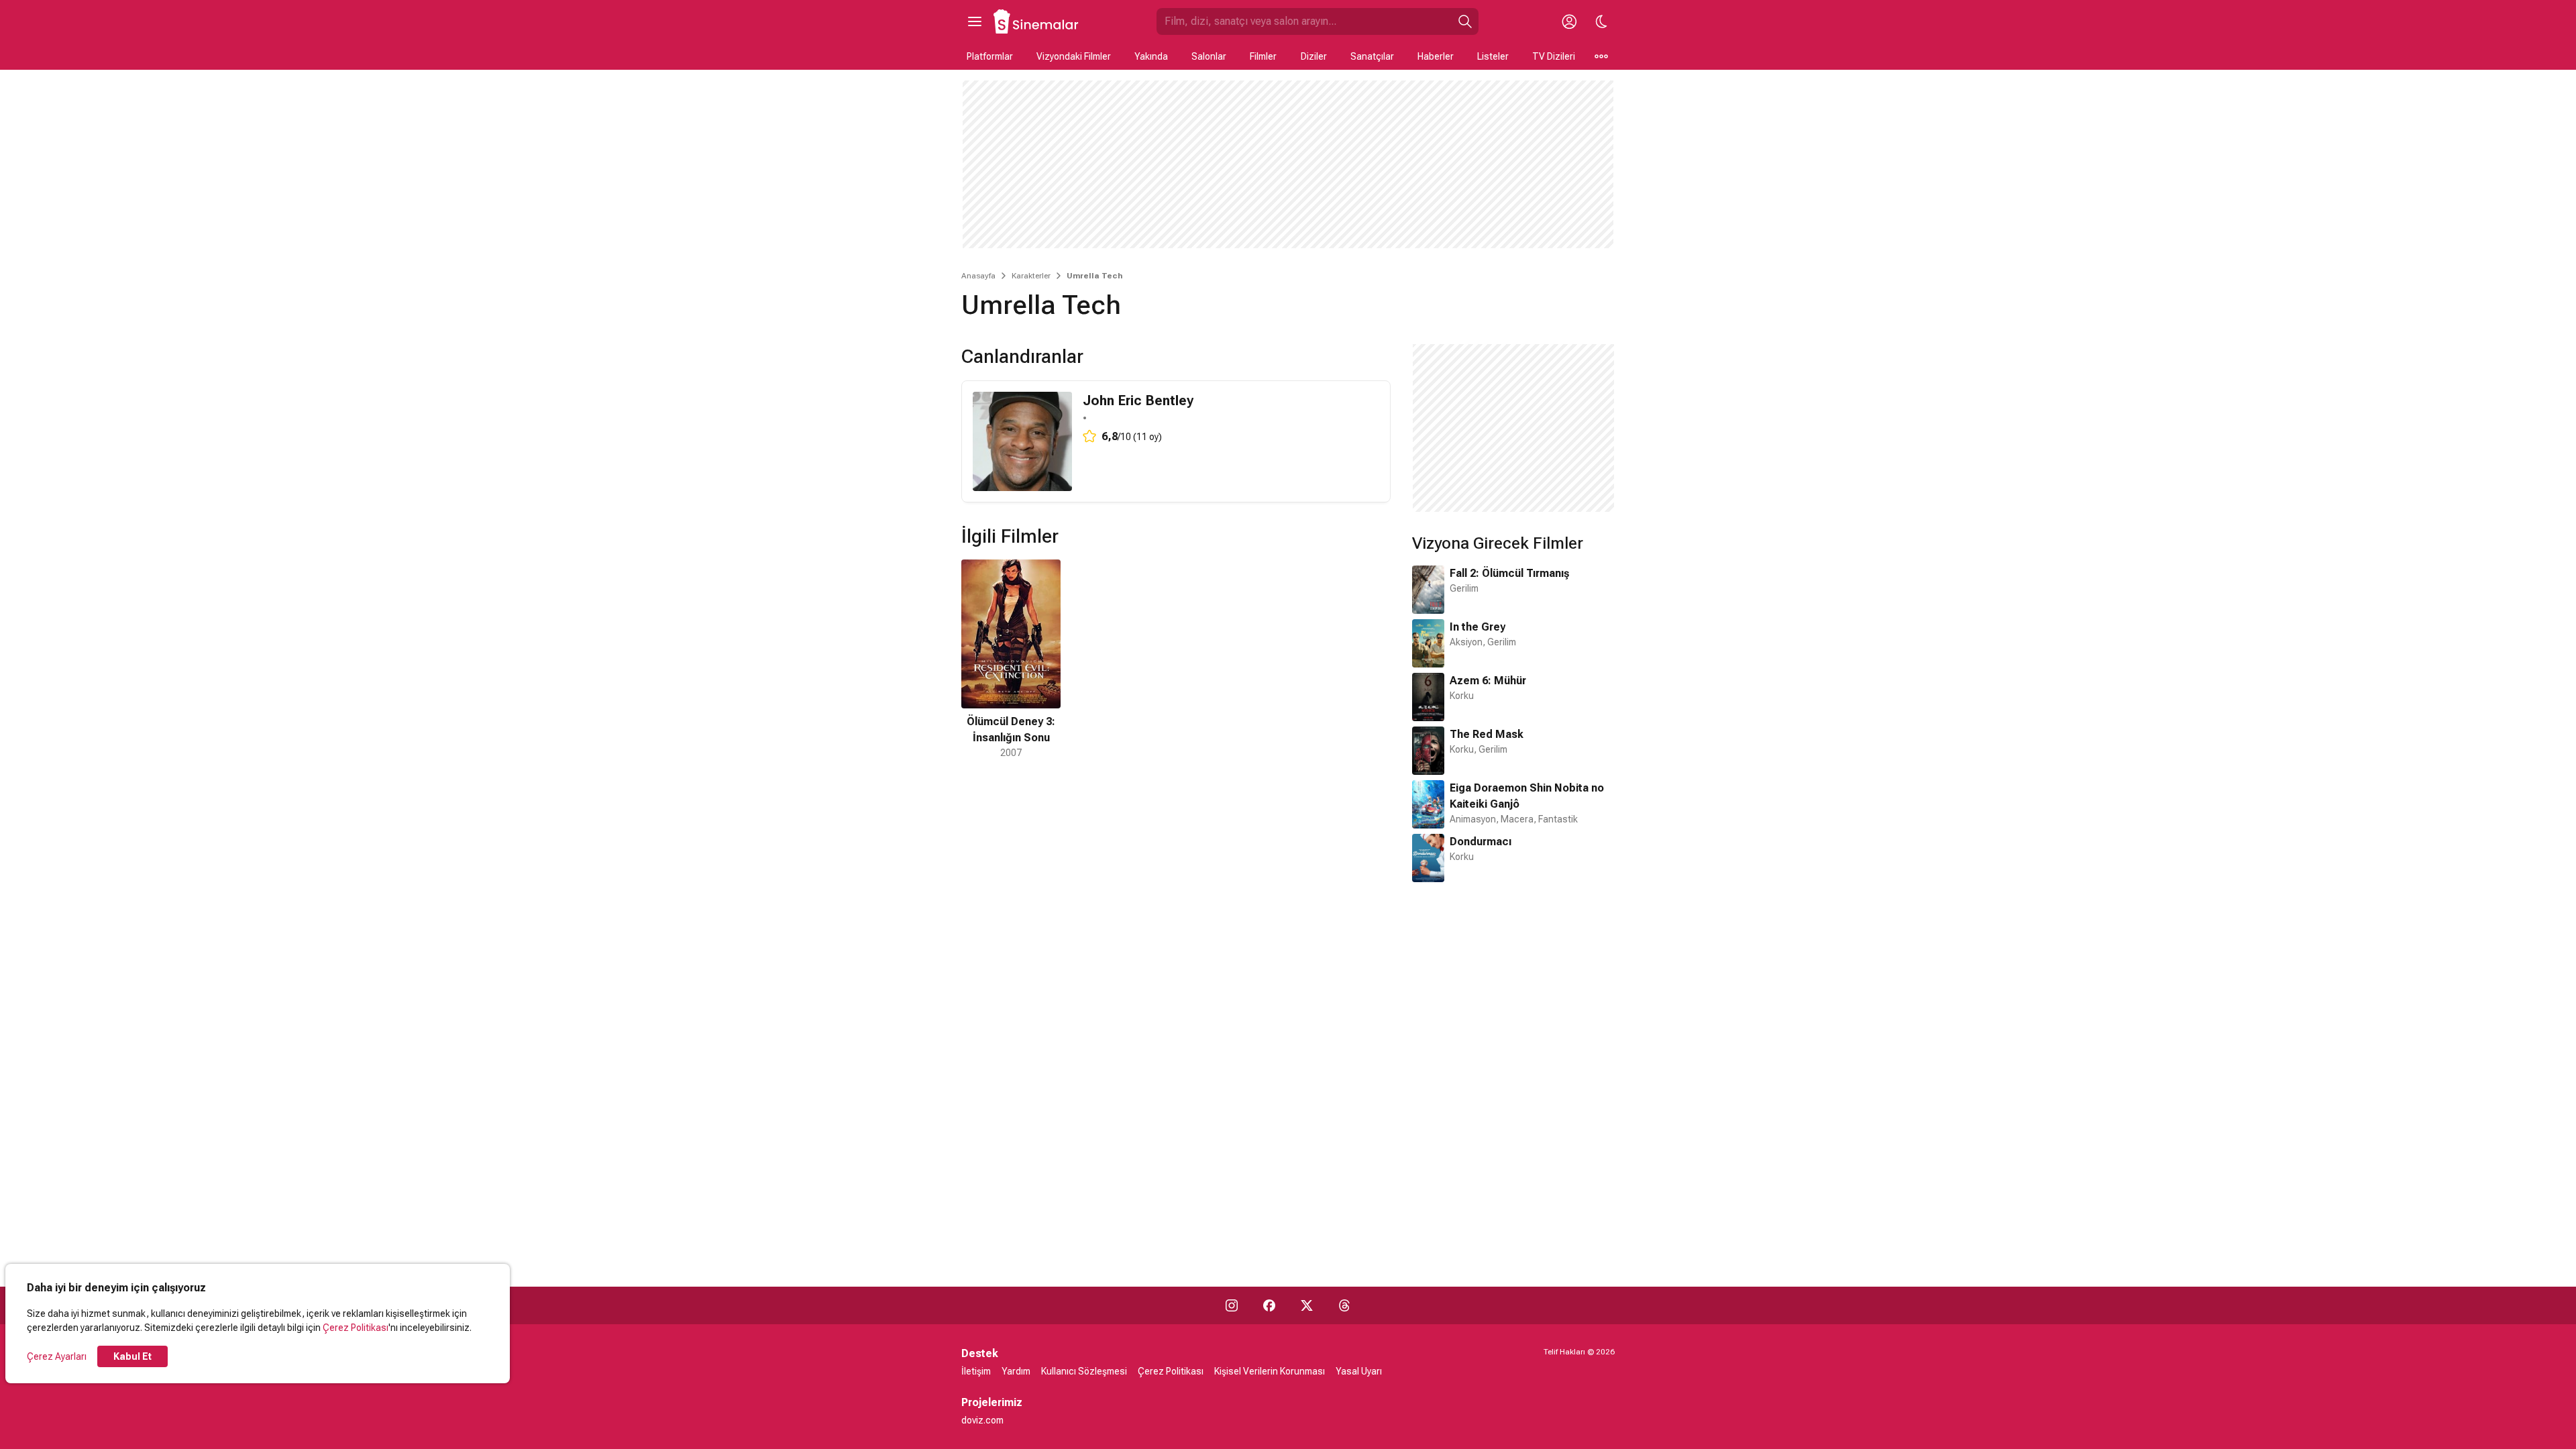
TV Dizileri (1554, 56)
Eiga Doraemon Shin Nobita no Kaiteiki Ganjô (1527, 796)
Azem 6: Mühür (1488, 681)
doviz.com (982, 1420)
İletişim (976, 1371)
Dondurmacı (1481, 842)
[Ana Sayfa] (1036, 21)
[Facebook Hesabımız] (1269, 1305)
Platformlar (990, 56)
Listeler (1493, 56)
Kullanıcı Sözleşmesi (1084, 1371)
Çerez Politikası (356, 1328)
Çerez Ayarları (57, 1356)
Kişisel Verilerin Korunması (1270, 1371)
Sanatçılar (1372, 56)
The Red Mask (1487, 734)
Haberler (1436, 56)
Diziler (1314, 56)
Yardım (1016, 1371)
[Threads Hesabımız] (1344, 1305)
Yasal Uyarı (1359, 1371)
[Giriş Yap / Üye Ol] (1569, 21)
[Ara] (1465, 21)
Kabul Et (132, 1356)
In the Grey (1478, 627)
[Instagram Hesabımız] (1232, 1305)
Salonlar (1209, 56)
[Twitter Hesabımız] (1307, 1305)
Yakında (1151, 56)
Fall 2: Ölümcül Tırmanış (1509, 573)
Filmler (1263, 56)
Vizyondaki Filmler (1074, 56)
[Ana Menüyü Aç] (975, 21)
